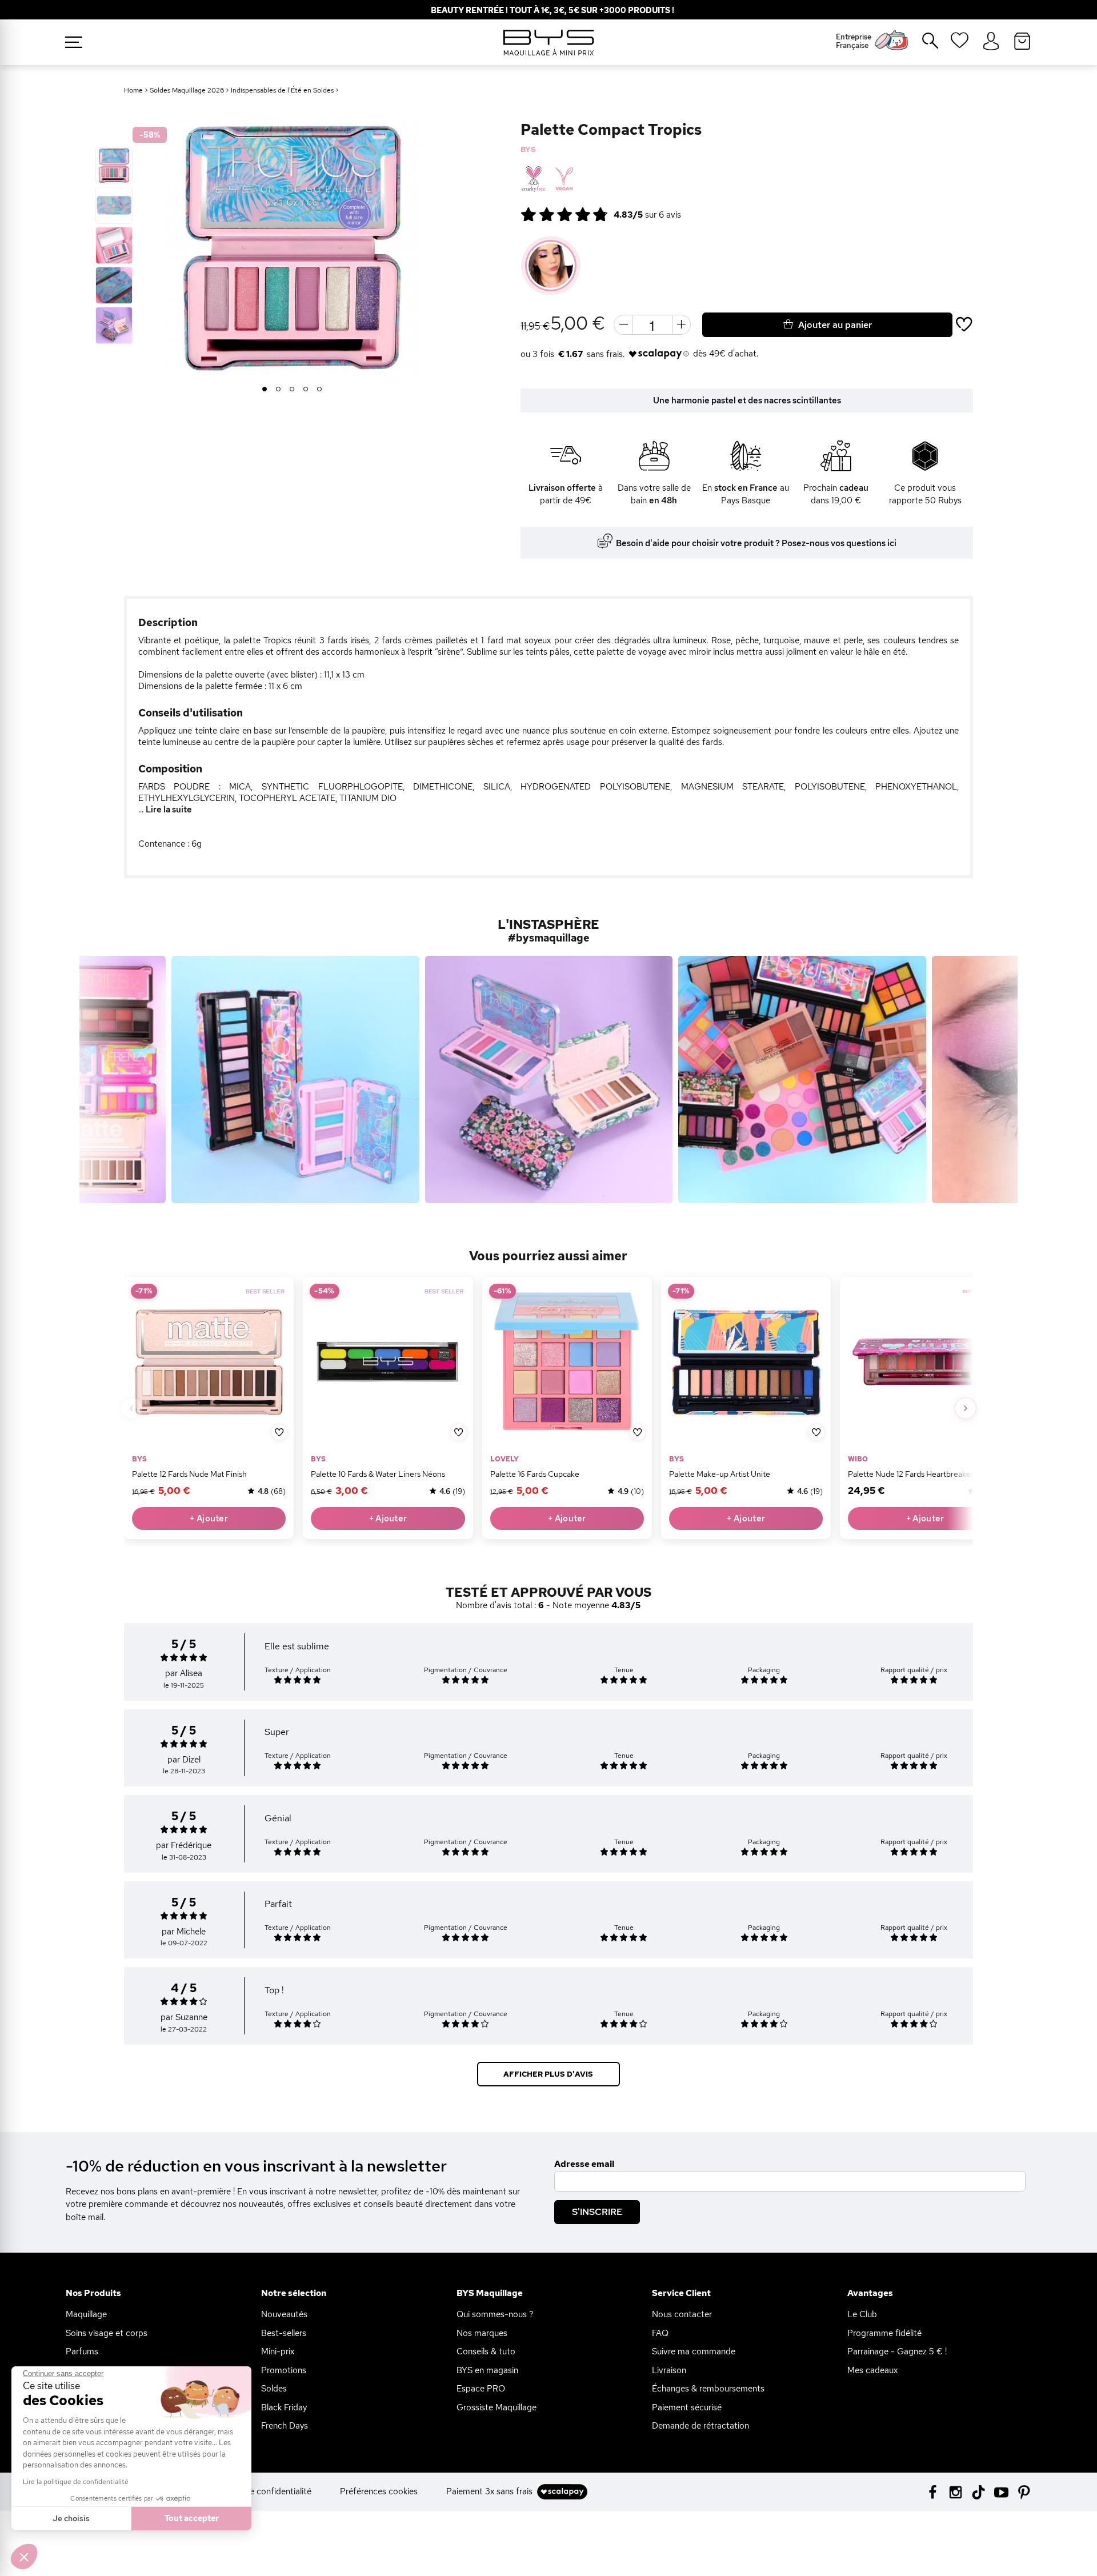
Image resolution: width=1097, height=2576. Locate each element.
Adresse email (584, 2164)
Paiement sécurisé (687, 2407)
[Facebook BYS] (933, 2491)
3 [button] (292, 390)
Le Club (862, 2314)
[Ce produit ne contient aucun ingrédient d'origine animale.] (563, 179)
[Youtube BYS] (1001, 2491)
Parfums (82, 2351)
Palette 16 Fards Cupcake (534, 1474)
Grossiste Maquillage (497, 2407)
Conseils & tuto (486, 2351)
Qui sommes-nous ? (495, 2314)
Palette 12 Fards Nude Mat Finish (189, 1474)
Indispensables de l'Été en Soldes (282, 90)
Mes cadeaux (872, 2370)
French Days (285, 2426)
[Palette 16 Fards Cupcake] (566, 1362)
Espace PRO (481, 2389)
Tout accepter (192, 2518)
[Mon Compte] (991, 42)
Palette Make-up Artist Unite (720, 1474)
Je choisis (71, 2518)
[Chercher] (922, 45)
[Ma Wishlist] (960, 44)
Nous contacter (682, 2314)
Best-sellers (284, 2333)
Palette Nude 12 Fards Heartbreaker (911, 1474)
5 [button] (320, 390)
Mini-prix (278, 2351)
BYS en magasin (487, 2370)
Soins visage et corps (107, 2333)
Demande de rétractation (700, 2426)
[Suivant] (966, 1408)
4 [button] (306, 390)
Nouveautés (284, 2314)
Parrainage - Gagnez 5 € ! (897, 2351)
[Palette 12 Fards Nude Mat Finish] (209, 1362)
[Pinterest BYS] (1024, 2491)
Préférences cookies (379, 2491)
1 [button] (265, 390)
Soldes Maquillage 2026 (187, 90)
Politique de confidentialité (260, 2491)
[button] (24, 2557)
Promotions (284, 2370)
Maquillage (86, 2314)
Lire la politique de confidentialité (76, 2482)
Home (133, 90)
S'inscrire (597, 2212)
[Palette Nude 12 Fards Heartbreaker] (925, 1362)
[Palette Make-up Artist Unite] (746, 1362)
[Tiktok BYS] (978, 2492)
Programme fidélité (884, 2333)
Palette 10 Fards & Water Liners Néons (378, 1474)
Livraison (669, 2370)
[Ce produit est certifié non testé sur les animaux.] (533, 179)
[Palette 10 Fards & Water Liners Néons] (388, 1362)
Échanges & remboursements (708, 2389)
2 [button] (279, 390)
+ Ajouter (209, 1519)
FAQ (660, 2333)
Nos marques (482, 2333)
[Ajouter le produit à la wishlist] (279, 1433)
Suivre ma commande (694, 2351)
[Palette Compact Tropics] (114, 165)
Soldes (274, 2389)
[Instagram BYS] (956, 2491)
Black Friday (284, 2407)
